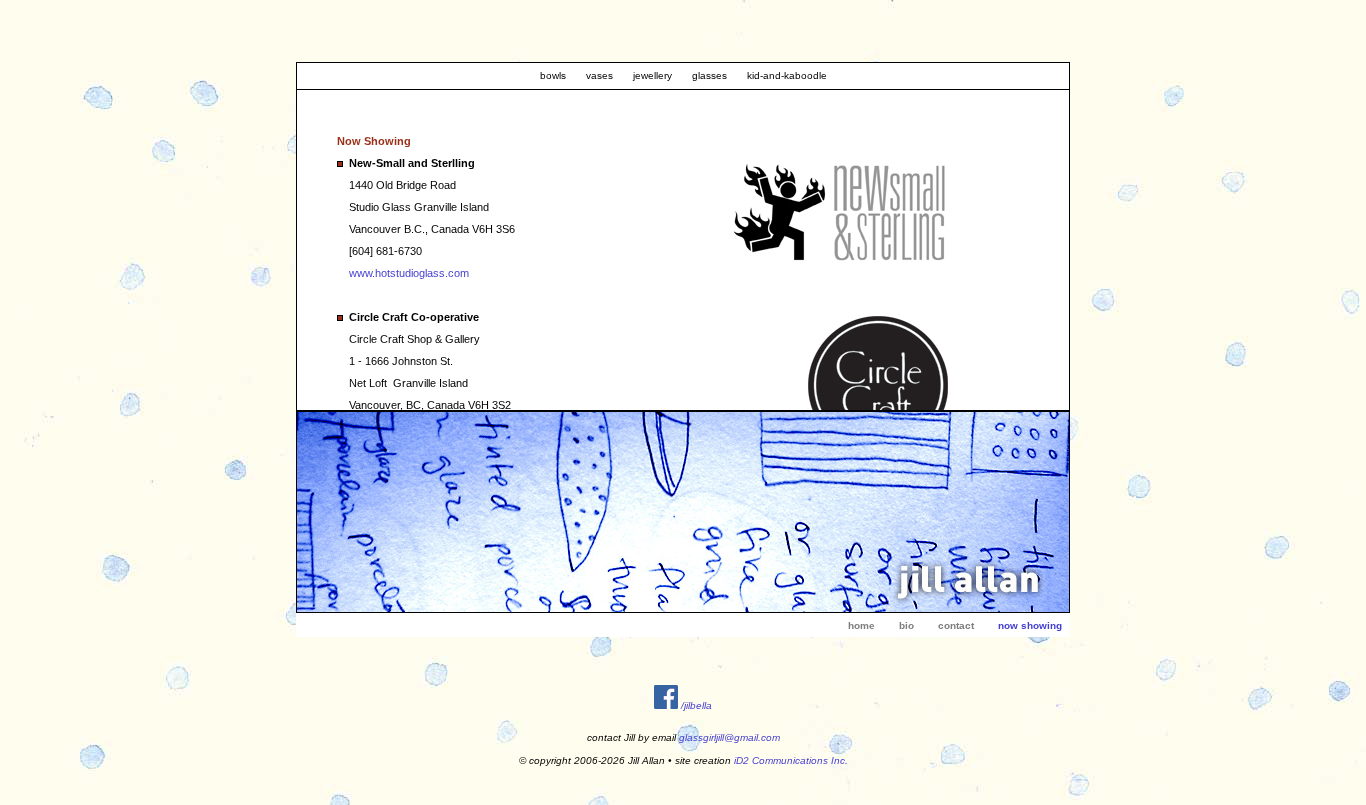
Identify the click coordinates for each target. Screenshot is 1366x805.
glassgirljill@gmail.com (729, 737)
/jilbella (696, 705)
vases (599, 75)
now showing (1030, 625)
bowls (553, 75)
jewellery (652, 75)
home (861, 625)
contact (956, 625)
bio (906, 625)
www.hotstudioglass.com (409, 273)
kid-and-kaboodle (787, 75)
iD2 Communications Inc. (791, 760)
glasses (709, 75)
